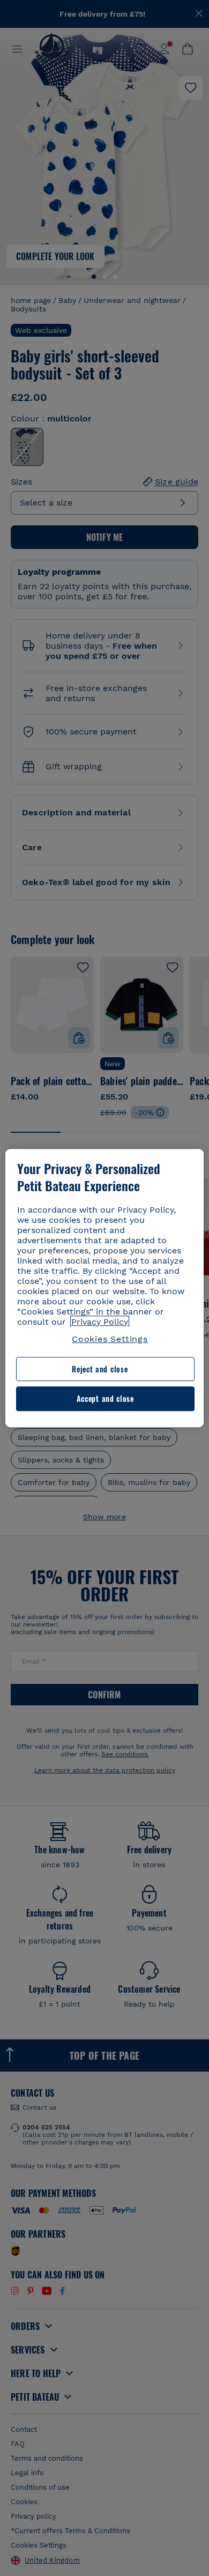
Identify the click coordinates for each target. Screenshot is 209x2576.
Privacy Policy (100, 1322)
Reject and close (100, 1369)
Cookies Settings (110, 1339)
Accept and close (105, 1399)
